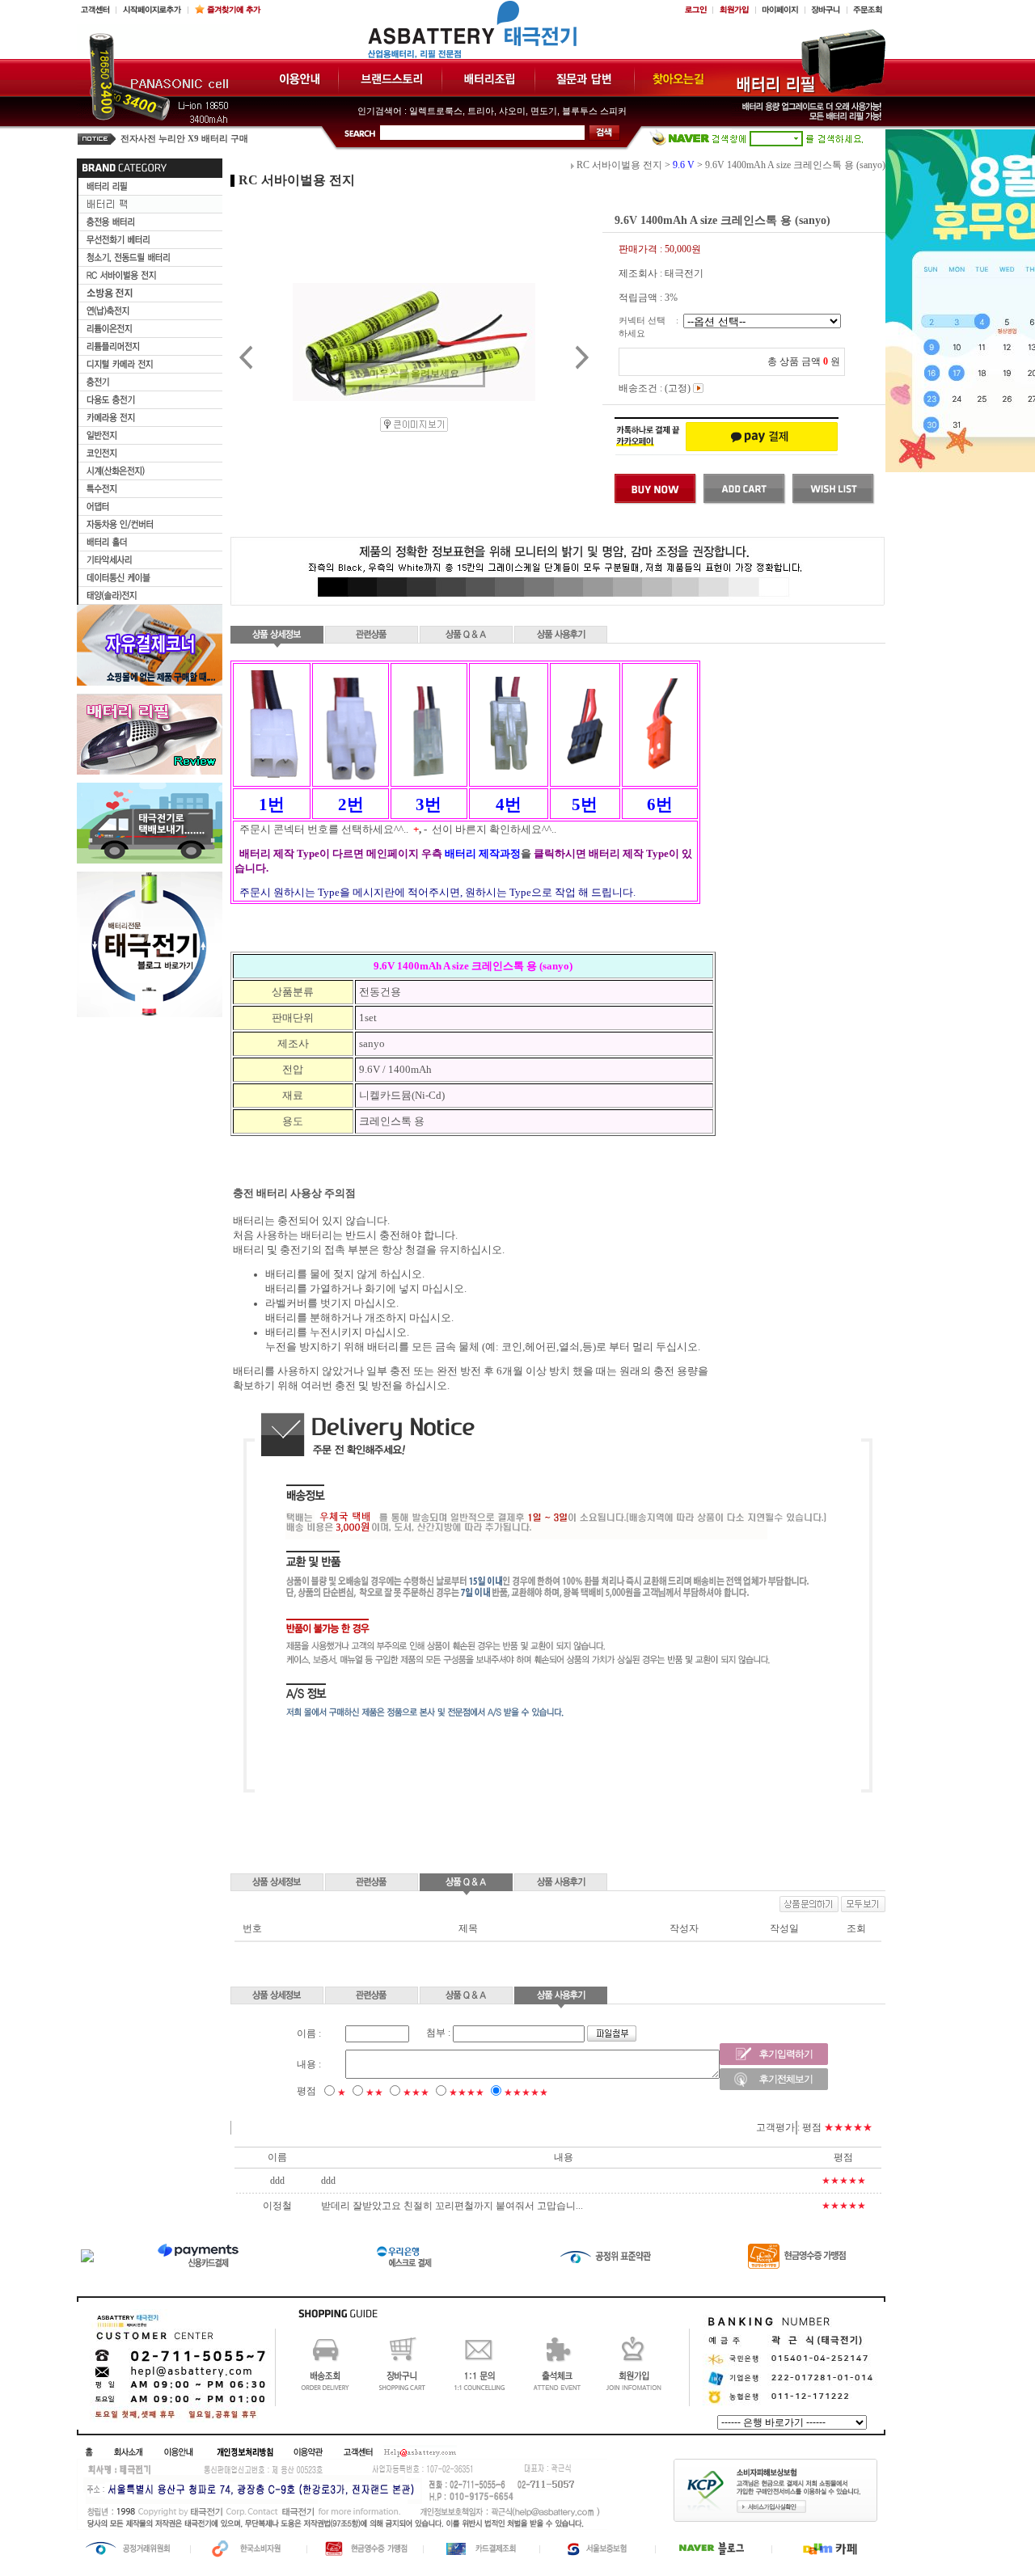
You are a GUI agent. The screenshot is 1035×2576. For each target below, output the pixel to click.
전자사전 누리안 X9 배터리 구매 (184, 139)
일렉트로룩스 (436, 111)
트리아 (481, 111)
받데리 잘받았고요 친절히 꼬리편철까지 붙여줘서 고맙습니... (452, 2206)
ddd (328, 2181)
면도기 (544, 111)
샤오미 (512, 111)
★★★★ (467, 2092)
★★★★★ (526, 2092)
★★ (374, 2092)
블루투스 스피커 (594, 111)
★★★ (416, 2092)
